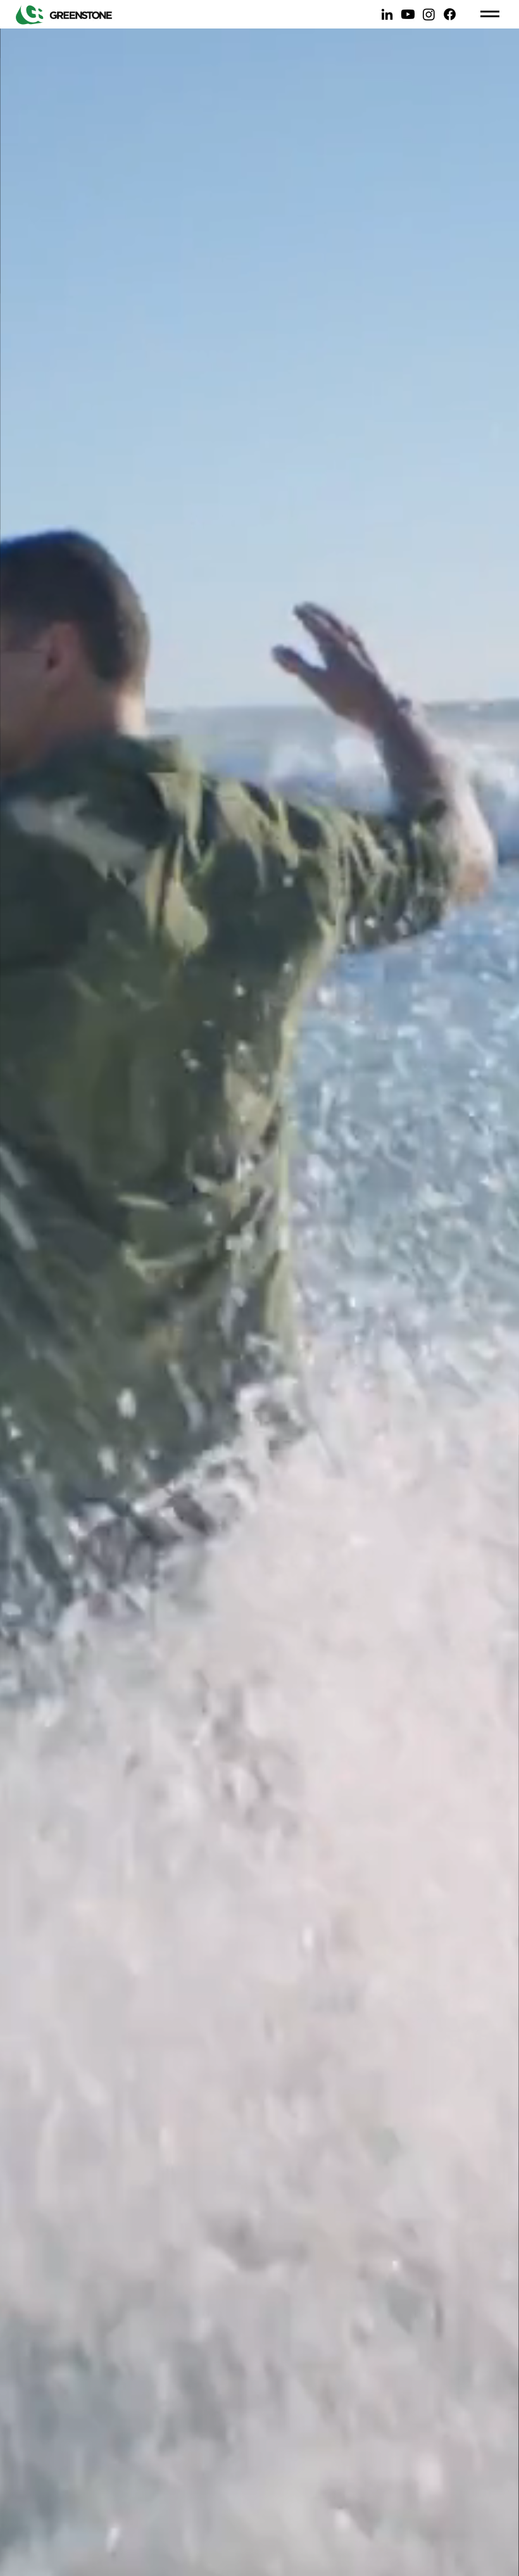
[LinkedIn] (387, 14)
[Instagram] (429, 14)
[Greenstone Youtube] (408, 14)
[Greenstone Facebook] (450, 14)
